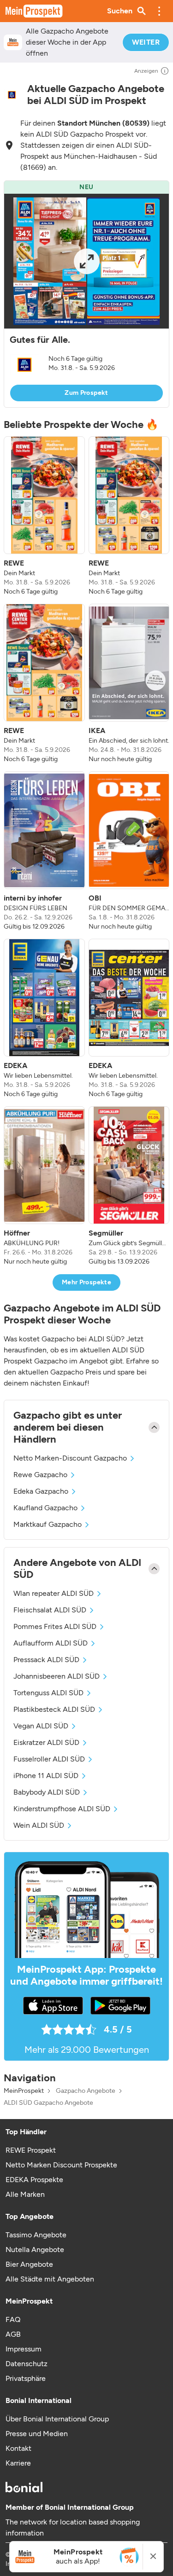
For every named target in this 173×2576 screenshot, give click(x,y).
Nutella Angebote (35, 2250)
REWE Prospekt (31, 2150)
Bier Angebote (29, 2264)
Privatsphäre (26, 2378)
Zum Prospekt (86, 393)
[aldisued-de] (12, 95)
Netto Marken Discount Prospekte (61, 2165)
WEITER (146, 42)
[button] (159, 11)
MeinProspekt (24, 2091)
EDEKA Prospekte (34, 2180)
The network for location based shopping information (73, 2527)
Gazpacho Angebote (86, 2091)
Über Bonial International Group (57, 2419)
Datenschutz (27, 2364)
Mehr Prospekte (86, 1282)
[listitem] (44, 516)
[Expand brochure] (86, 261)
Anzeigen (146, 71)
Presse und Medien (37, 2434)
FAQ (13, 2319)
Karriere (18, 2463)
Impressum (24, 2349)
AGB (13, 2334)
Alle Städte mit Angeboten (50, 2279)
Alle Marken (25, 2194)
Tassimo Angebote (36, 2235)
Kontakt (18, 2448)
